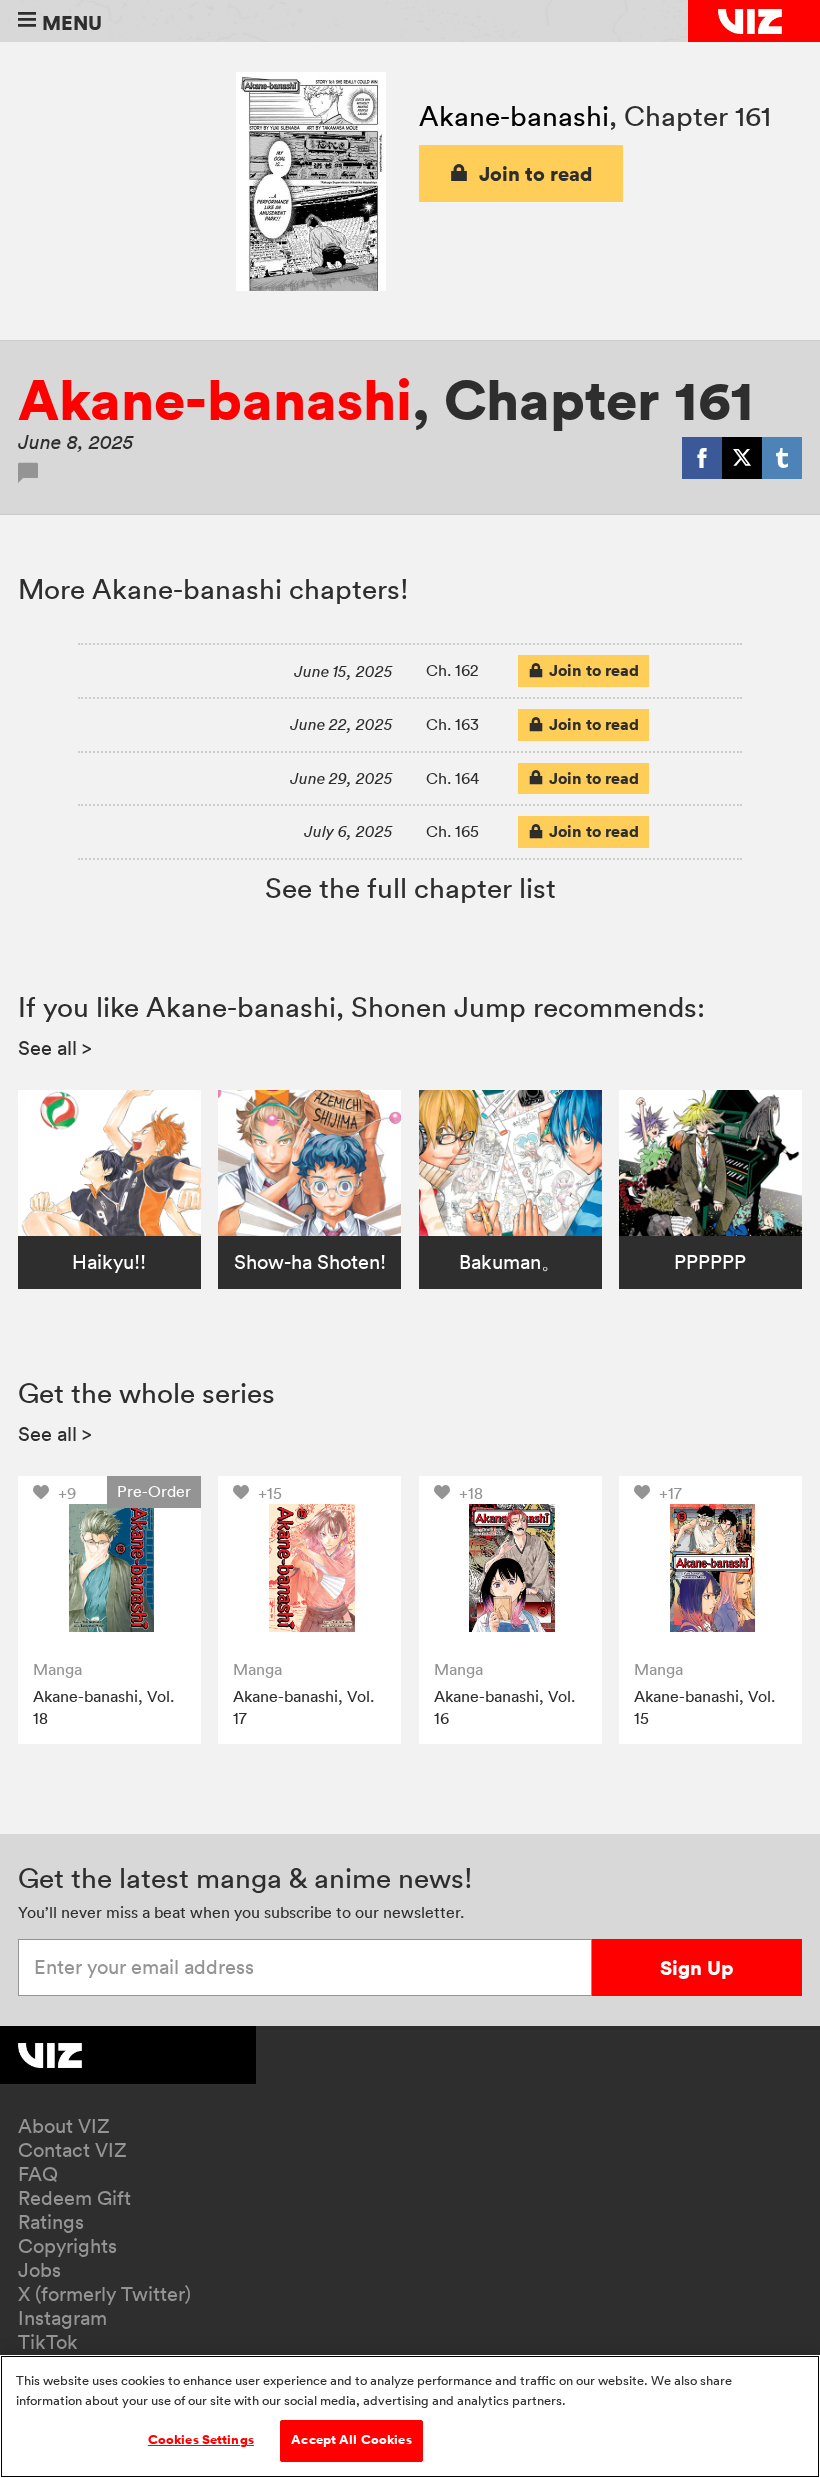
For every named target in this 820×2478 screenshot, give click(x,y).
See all (55, 1048)
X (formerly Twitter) (104, 2294)
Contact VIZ (72, 2150)
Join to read (536, 173)
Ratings (51, 2222)
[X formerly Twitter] (742, 458)
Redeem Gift (74, 2198)
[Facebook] (702, 458)
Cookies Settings (201, 2440)
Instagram (62, 2318)
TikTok (48, 2342)
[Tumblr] (782, 458)
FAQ (38, 2174)
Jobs (39, 2270)
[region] (410, 2416)
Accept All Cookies (351, 2440)
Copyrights (67, 2246)
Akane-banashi (514, 116)
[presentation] (109, 1567)
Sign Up (696, 1967)
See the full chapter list (410, 888)
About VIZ (64, 2126)
